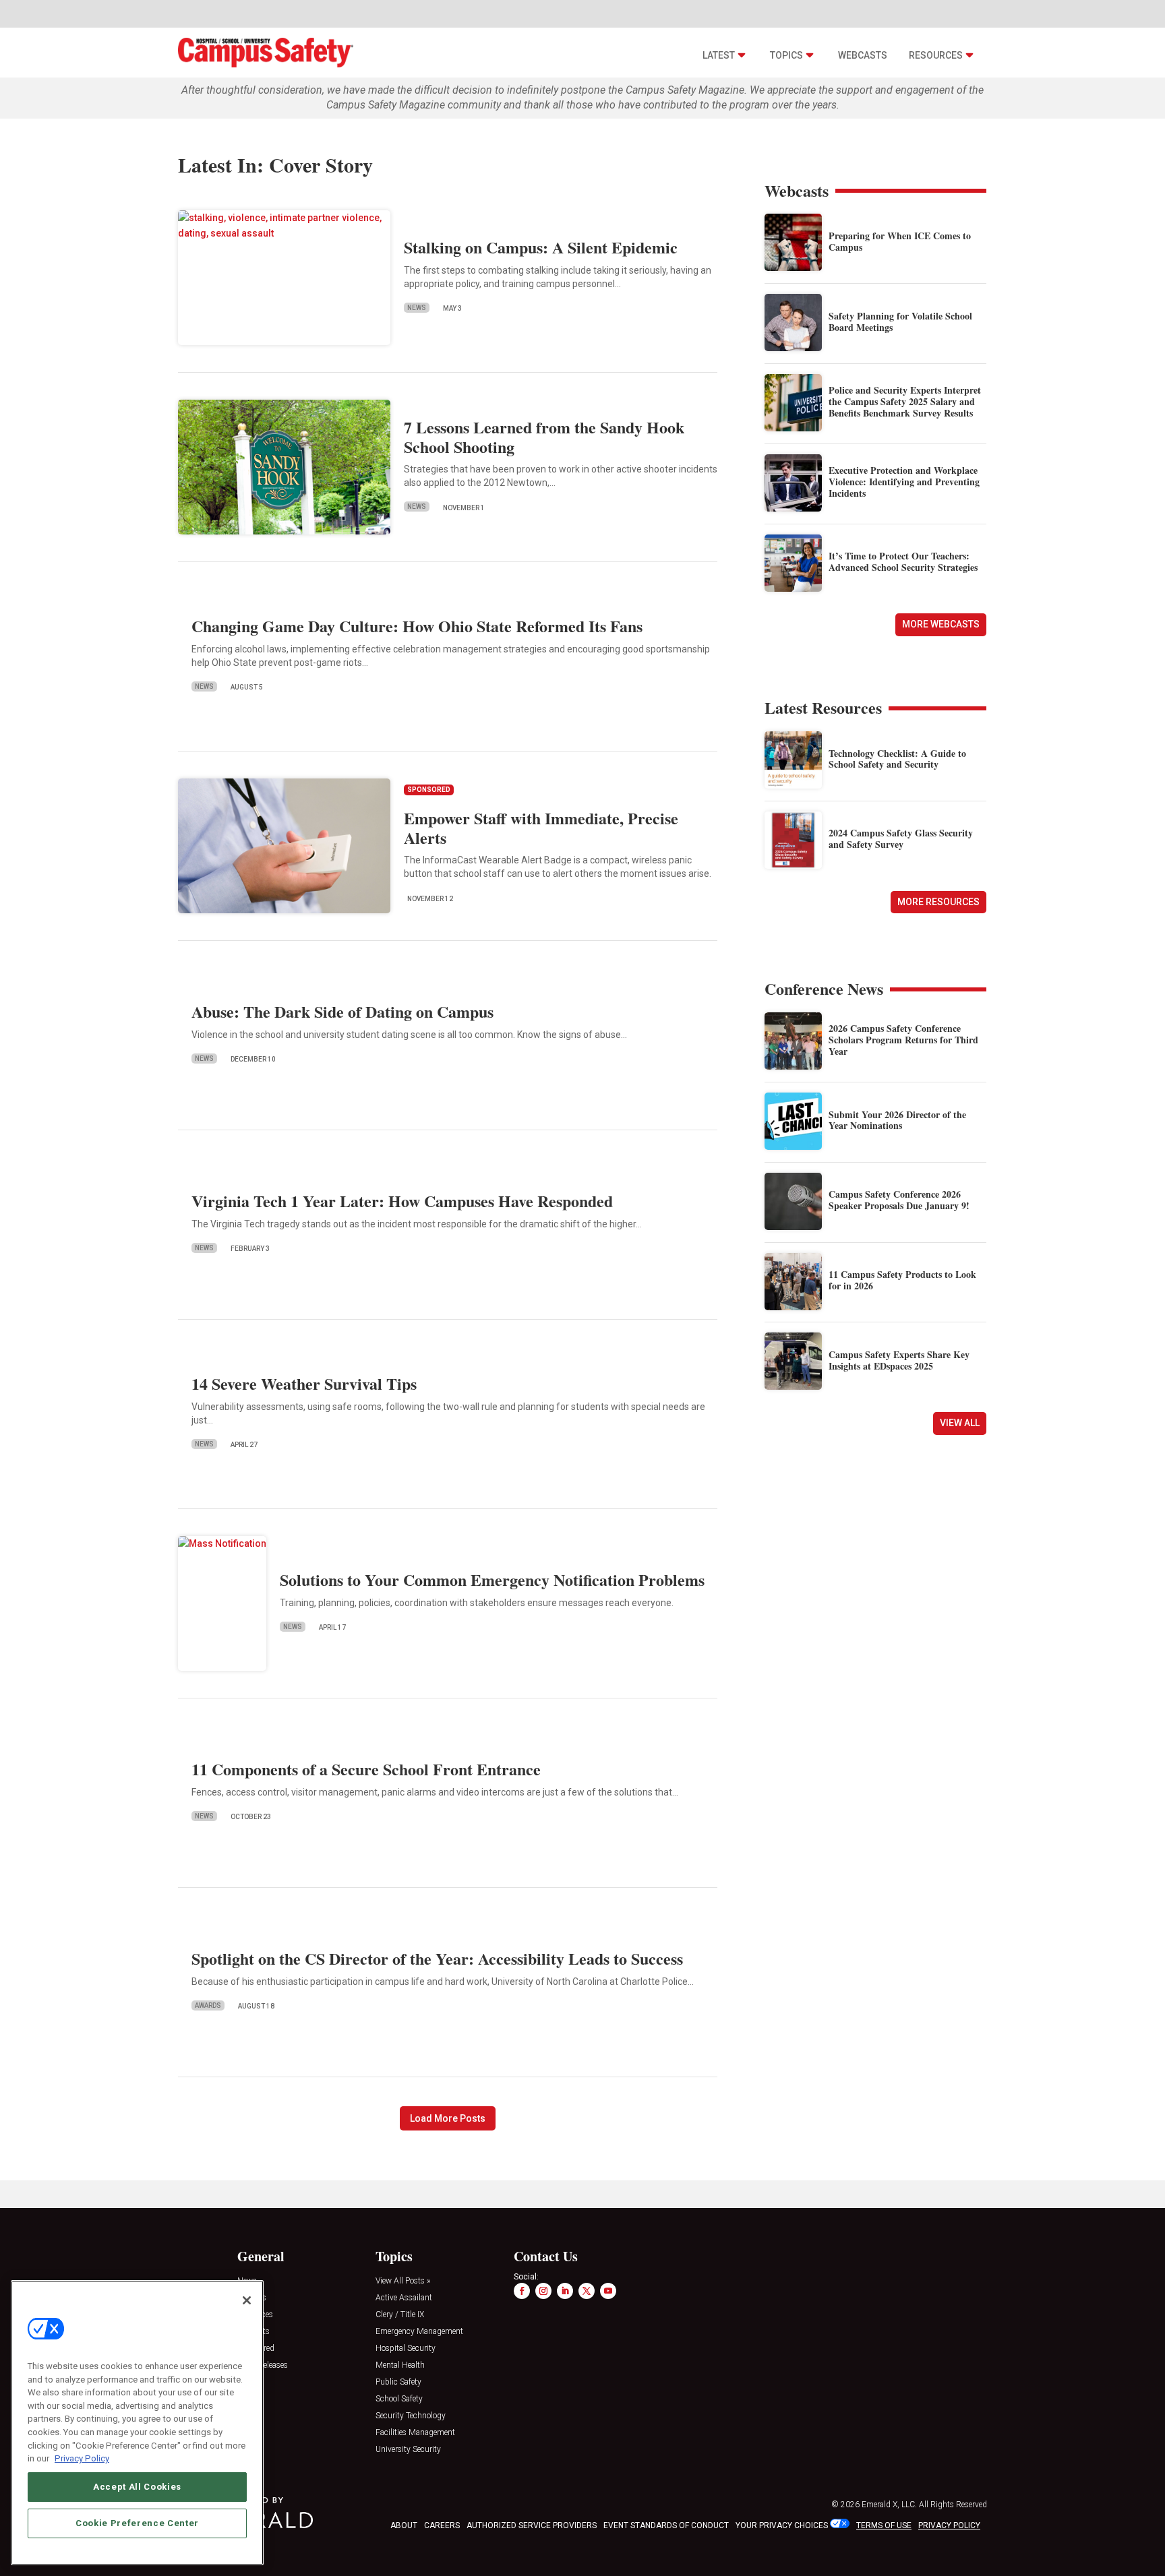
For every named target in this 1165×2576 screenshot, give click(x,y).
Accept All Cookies (137, 2487)
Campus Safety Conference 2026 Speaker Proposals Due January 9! (899, 1200)
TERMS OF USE (884, 2525)
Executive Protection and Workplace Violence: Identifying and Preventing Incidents (904, 482)
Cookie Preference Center (137, 2523)
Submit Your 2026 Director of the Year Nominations (897, 1120)
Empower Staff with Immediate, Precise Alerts (541, 828)
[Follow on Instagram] (543, 2291)
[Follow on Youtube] (608, 2291)
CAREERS (442, 2525)
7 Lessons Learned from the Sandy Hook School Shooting (544, 437)
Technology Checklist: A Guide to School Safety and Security (897, 759)
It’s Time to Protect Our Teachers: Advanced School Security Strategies (903, 561)
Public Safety (398, 2382)
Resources (936, 55)
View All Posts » (403, 2281)
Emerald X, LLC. (889, 2505)
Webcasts (863, 55)
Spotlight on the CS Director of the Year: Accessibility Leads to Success (437, 1958)
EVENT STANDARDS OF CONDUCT (666, 2525)
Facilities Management (415, 2433)
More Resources (938, 902)
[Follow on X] (587, 2291)
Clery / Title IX (400, 2315)
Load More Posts (448, 2118)
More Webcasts (941, 624)
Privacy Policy (82, 2458)
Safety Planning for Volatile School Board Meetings (900, 321)
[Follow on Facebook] (522, 2291)
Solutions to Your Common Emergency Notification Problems (492, 1580)
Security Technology (411, 2416)
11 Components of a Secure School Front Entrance (366, 1769)
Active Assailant (404, 2298)
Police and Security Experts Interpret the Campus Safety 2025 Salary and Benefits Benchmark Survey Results (905, 401)
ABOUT (404, 2525)
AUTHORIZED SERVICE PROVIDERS (532, 2525)
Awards (208, 2005)
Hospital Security (406, 2349)
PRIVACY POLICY (949, 2525)
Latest (719, 55)
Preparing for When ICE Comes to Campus (900, 241)
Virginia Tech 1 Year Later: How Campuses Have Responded (402, 1201)
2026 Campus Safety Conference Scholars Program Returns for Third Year (903, 1040)
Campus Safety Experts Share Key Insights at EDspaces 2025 (899, 1360)
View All (960, 1423)
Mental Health (400, 2365)
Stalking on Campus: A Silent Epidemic (541, 247)
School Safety (399, 2399)
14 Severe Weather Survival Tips (304, 1383)
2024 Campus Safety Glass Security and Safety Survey (901, 838)
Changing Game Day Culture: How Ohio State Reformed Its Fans (417, 626)
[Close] (247, 2300)
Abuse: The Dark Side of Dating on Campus (342, 1011)
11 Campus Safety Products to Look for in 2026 (902, 1280)
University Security (408, 2450)
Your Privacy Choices (782, 2525)
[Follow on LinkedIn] (565, 2291)
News (417, 308)
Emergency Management (419, 2332)
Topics (786, 55)
